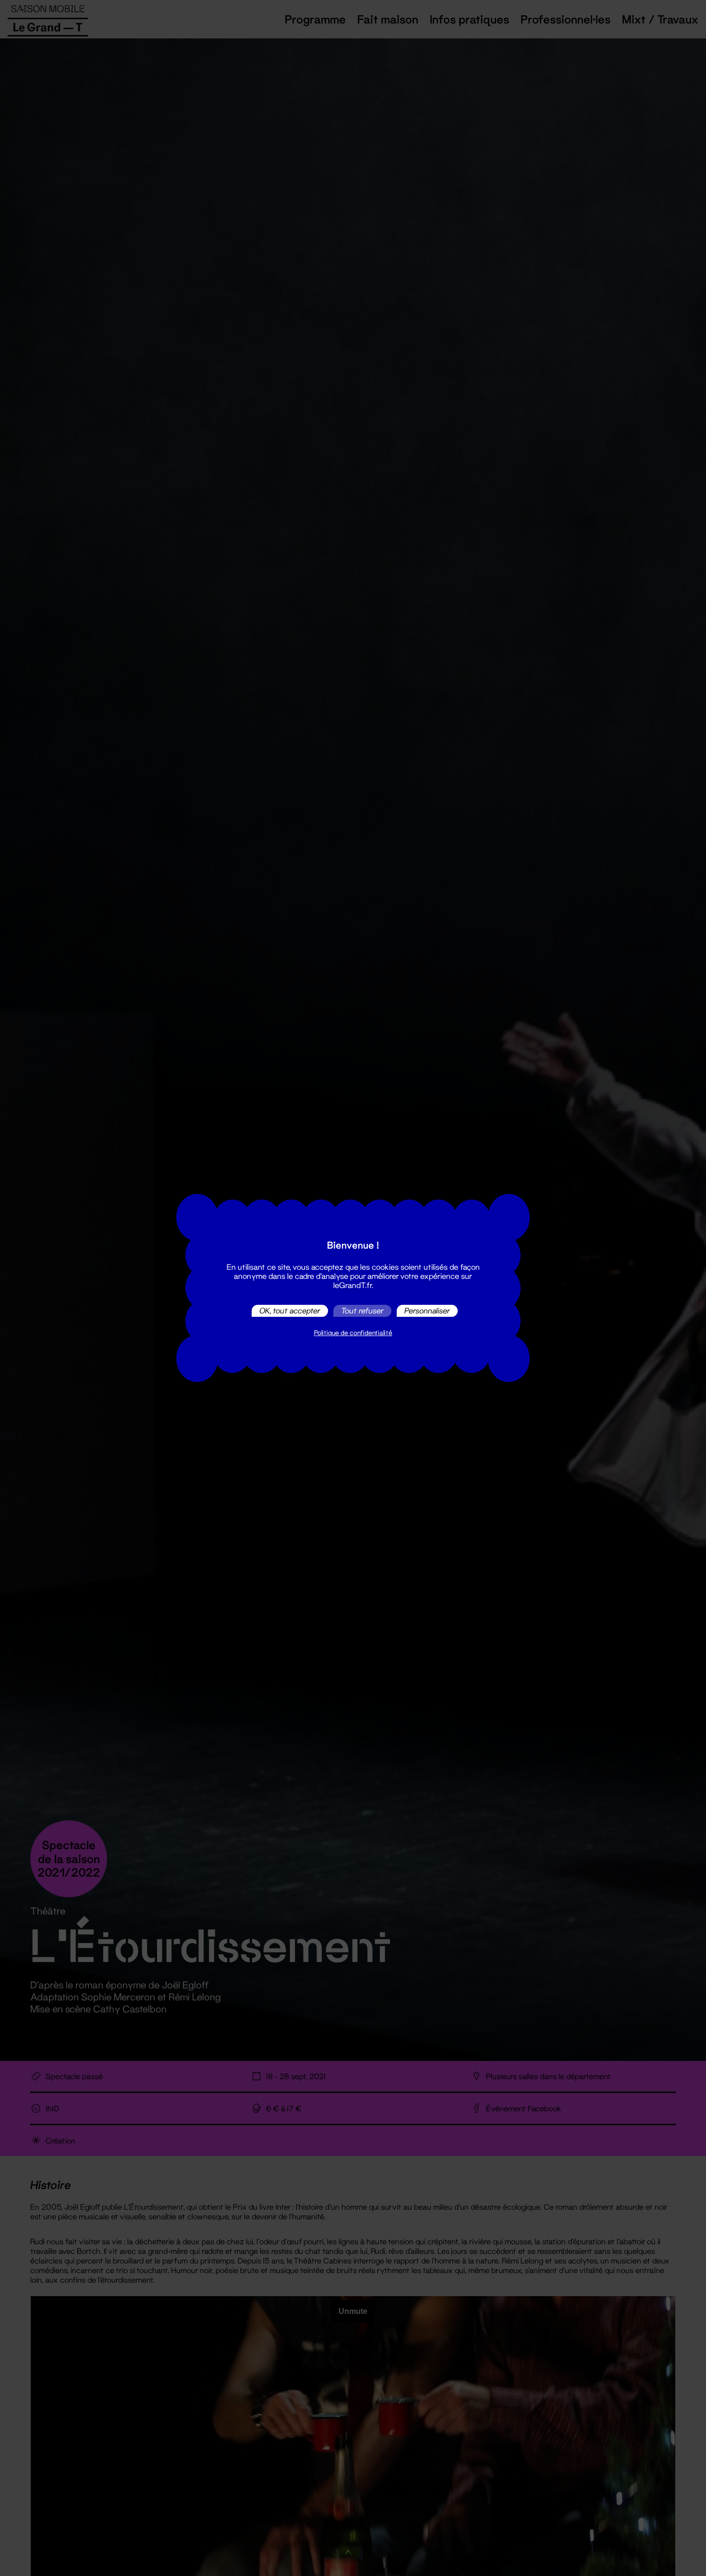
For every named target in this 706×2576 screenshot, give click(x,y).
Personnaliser (427, 1311)
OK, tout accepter (290, 1311)
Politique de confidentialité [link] (353, 1333)
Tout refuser (362, 1311)
